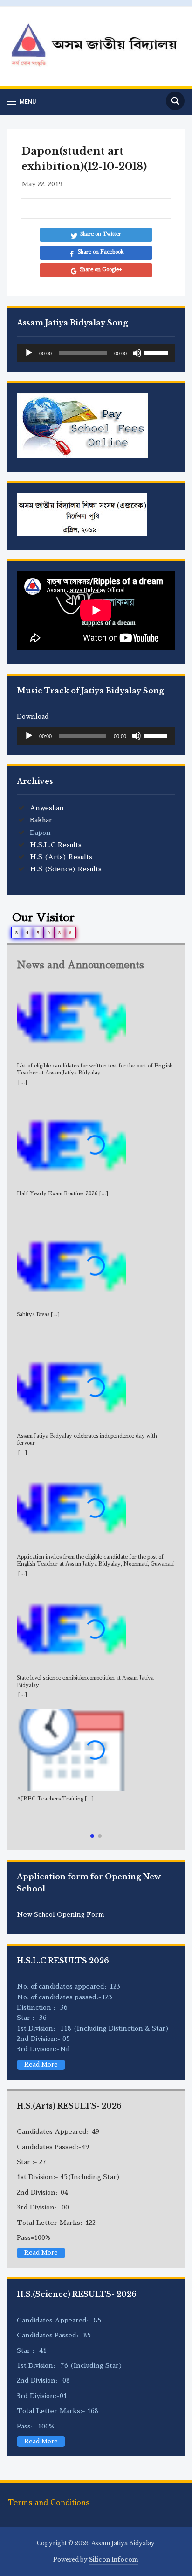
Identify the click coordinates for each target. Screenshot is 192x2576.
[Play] (29, 353)
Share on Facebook (101, 252)
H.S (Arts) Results (61, 857)
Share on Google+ (101, 270)
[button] (92, 1836)
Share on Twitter (101, 234)
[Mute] (137, 353)
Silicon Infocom (114, 2559)
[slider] (158, 352)
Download (33, 716)
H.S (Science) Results (66, 869)
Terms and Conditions (48, 2503)
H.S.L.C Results (56, 845)
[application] (96, 353)
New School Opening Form (61, 1914)
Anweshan (47, 808)
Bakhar (41, 820)
